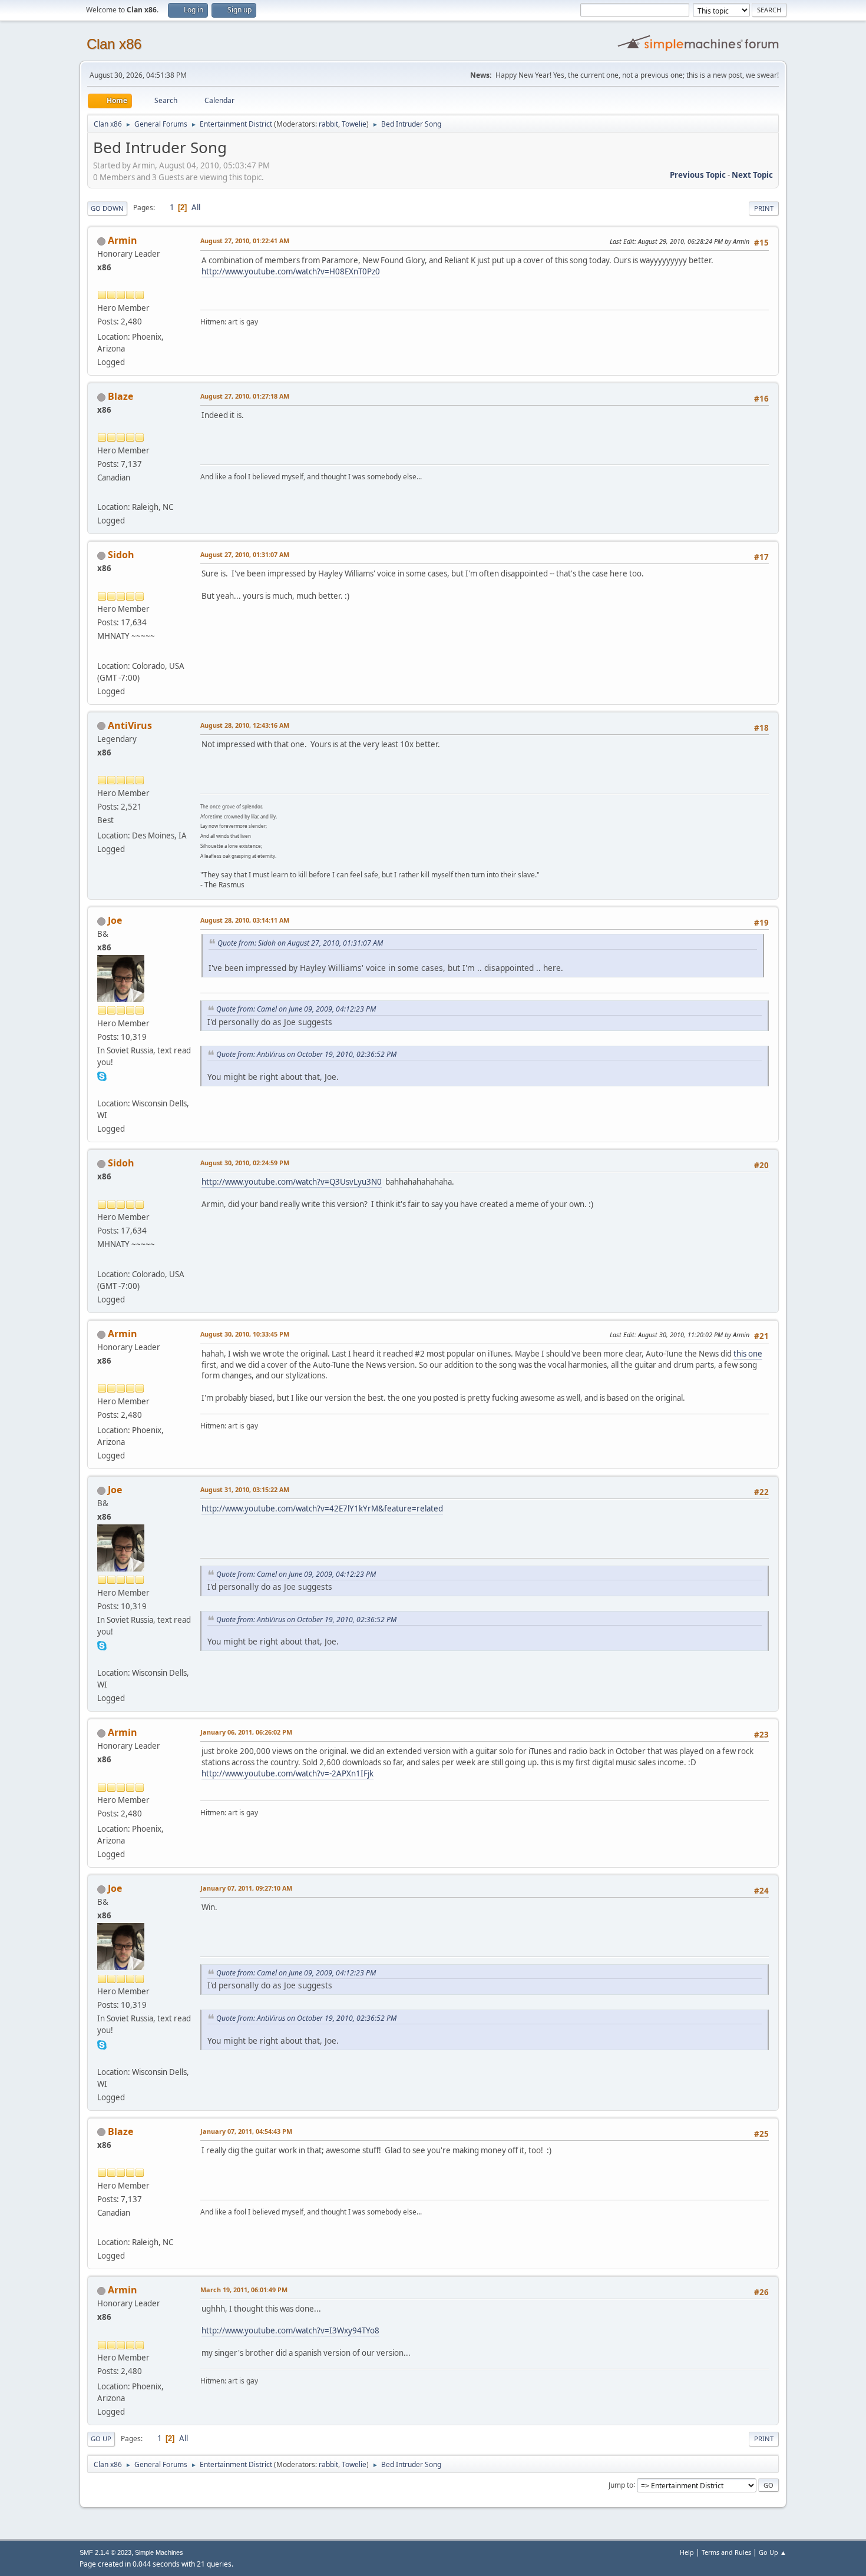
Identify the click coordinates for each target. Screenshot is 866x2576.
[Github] (102, 1089)
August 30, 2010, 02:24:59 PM (245, 1163)
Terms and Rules (726, 2552)
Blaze (120, 396)
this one (748, 1354)
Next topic (752, 175)
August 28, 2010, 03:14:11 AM (245, 920)
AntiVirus (130, 725)
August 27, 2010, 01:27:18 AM (245, 396)
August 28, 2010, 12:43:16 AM (245, 725)
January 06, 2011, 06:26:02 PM (246, 1732)
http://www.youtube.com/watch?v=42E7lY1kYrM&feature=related (322, 1509)
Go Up (101, 2439)
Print (764, 208)
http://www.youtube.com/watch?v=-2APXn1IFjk (287, 1773)
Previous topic (698, 175)
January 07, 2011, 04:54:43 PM (246, 2131)
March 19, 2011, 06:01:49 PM (244, 2290)
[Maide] (102, 493)
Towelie (354, 124)
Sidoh (121, 555)
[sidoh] (102, 651)
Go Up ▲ (773, 2552)
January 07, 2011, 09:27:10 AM (246, 1888)
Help (687, 2552)
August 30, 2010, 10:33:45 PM (245, 1334)
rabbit (328, 124)
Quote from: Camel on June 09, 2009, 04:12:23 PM (296, 1009)
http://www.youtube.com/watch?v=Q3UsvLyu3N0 (292, 1182)
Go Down (107, 208)
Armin (123, 240)
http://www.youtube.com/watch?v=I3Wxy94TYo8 (290, 2330)
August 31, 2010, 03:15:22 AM (245, 1489)
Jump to (621, 2484)
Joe (115, 920)
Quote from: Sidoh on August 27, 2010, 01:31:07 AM (300, 943)
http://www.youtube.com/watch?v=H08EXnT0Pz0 (291, 271)
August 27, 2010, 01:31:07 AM (245, 554)
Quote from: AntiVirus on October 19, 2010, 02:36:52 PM (306, 1054)
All (196, 207)
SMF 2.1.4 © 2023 (105, 2552)
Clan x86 (114, 44)
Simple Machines (159, 2552)
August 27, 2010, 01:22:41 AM (245, 241)
